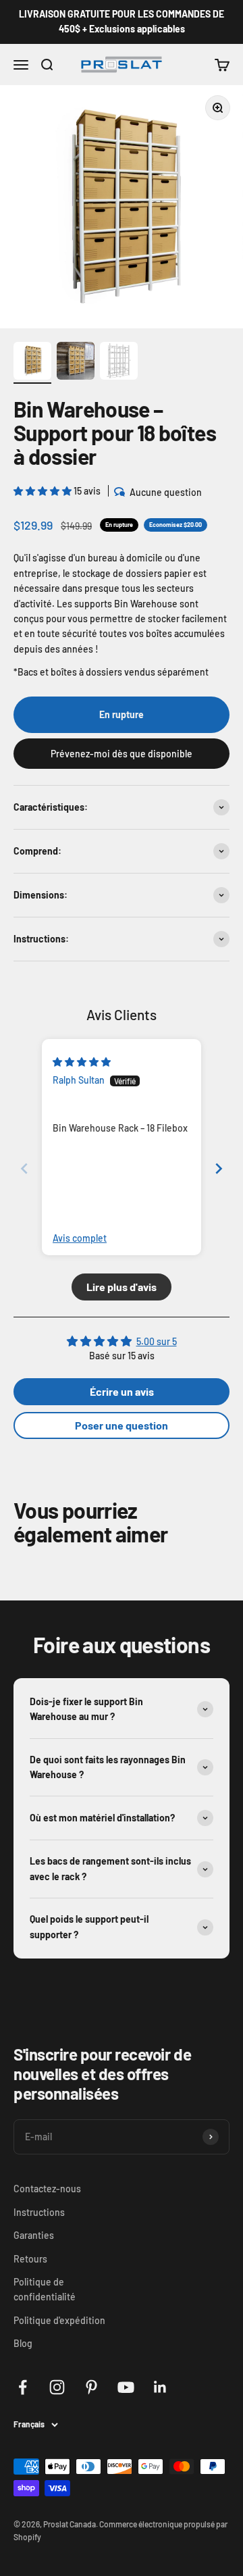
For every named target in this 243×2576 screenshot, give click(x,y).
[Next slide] (219, 1168)
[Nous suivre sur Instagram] (57, 2387)
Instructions (39, 2212)
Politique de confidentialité (45, 2289)
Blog (23, 2343)
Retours (30, 2259)
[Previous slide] (24, 1168)
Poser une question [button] (122, 1425)
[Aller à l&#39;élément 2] (76, 363)
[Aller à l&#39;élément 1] (32, 363)
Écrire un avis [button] (122, 1391)
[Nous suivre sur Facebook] (23, 2387)
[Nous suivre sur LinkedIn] (160, 2387)
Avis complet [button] (80, 1238)
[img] (82, 1062)
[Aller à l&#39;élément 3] (119, 363)
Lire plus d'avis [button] (122, 1287)
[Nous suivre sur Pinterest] (91, 2387)
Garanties (34, 2235)
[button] (44, 491)
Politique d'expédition (59, 2320)
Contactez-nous (47, 2189)
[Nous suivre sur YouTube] (126, 2387)
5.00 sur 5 (157, 1341)
